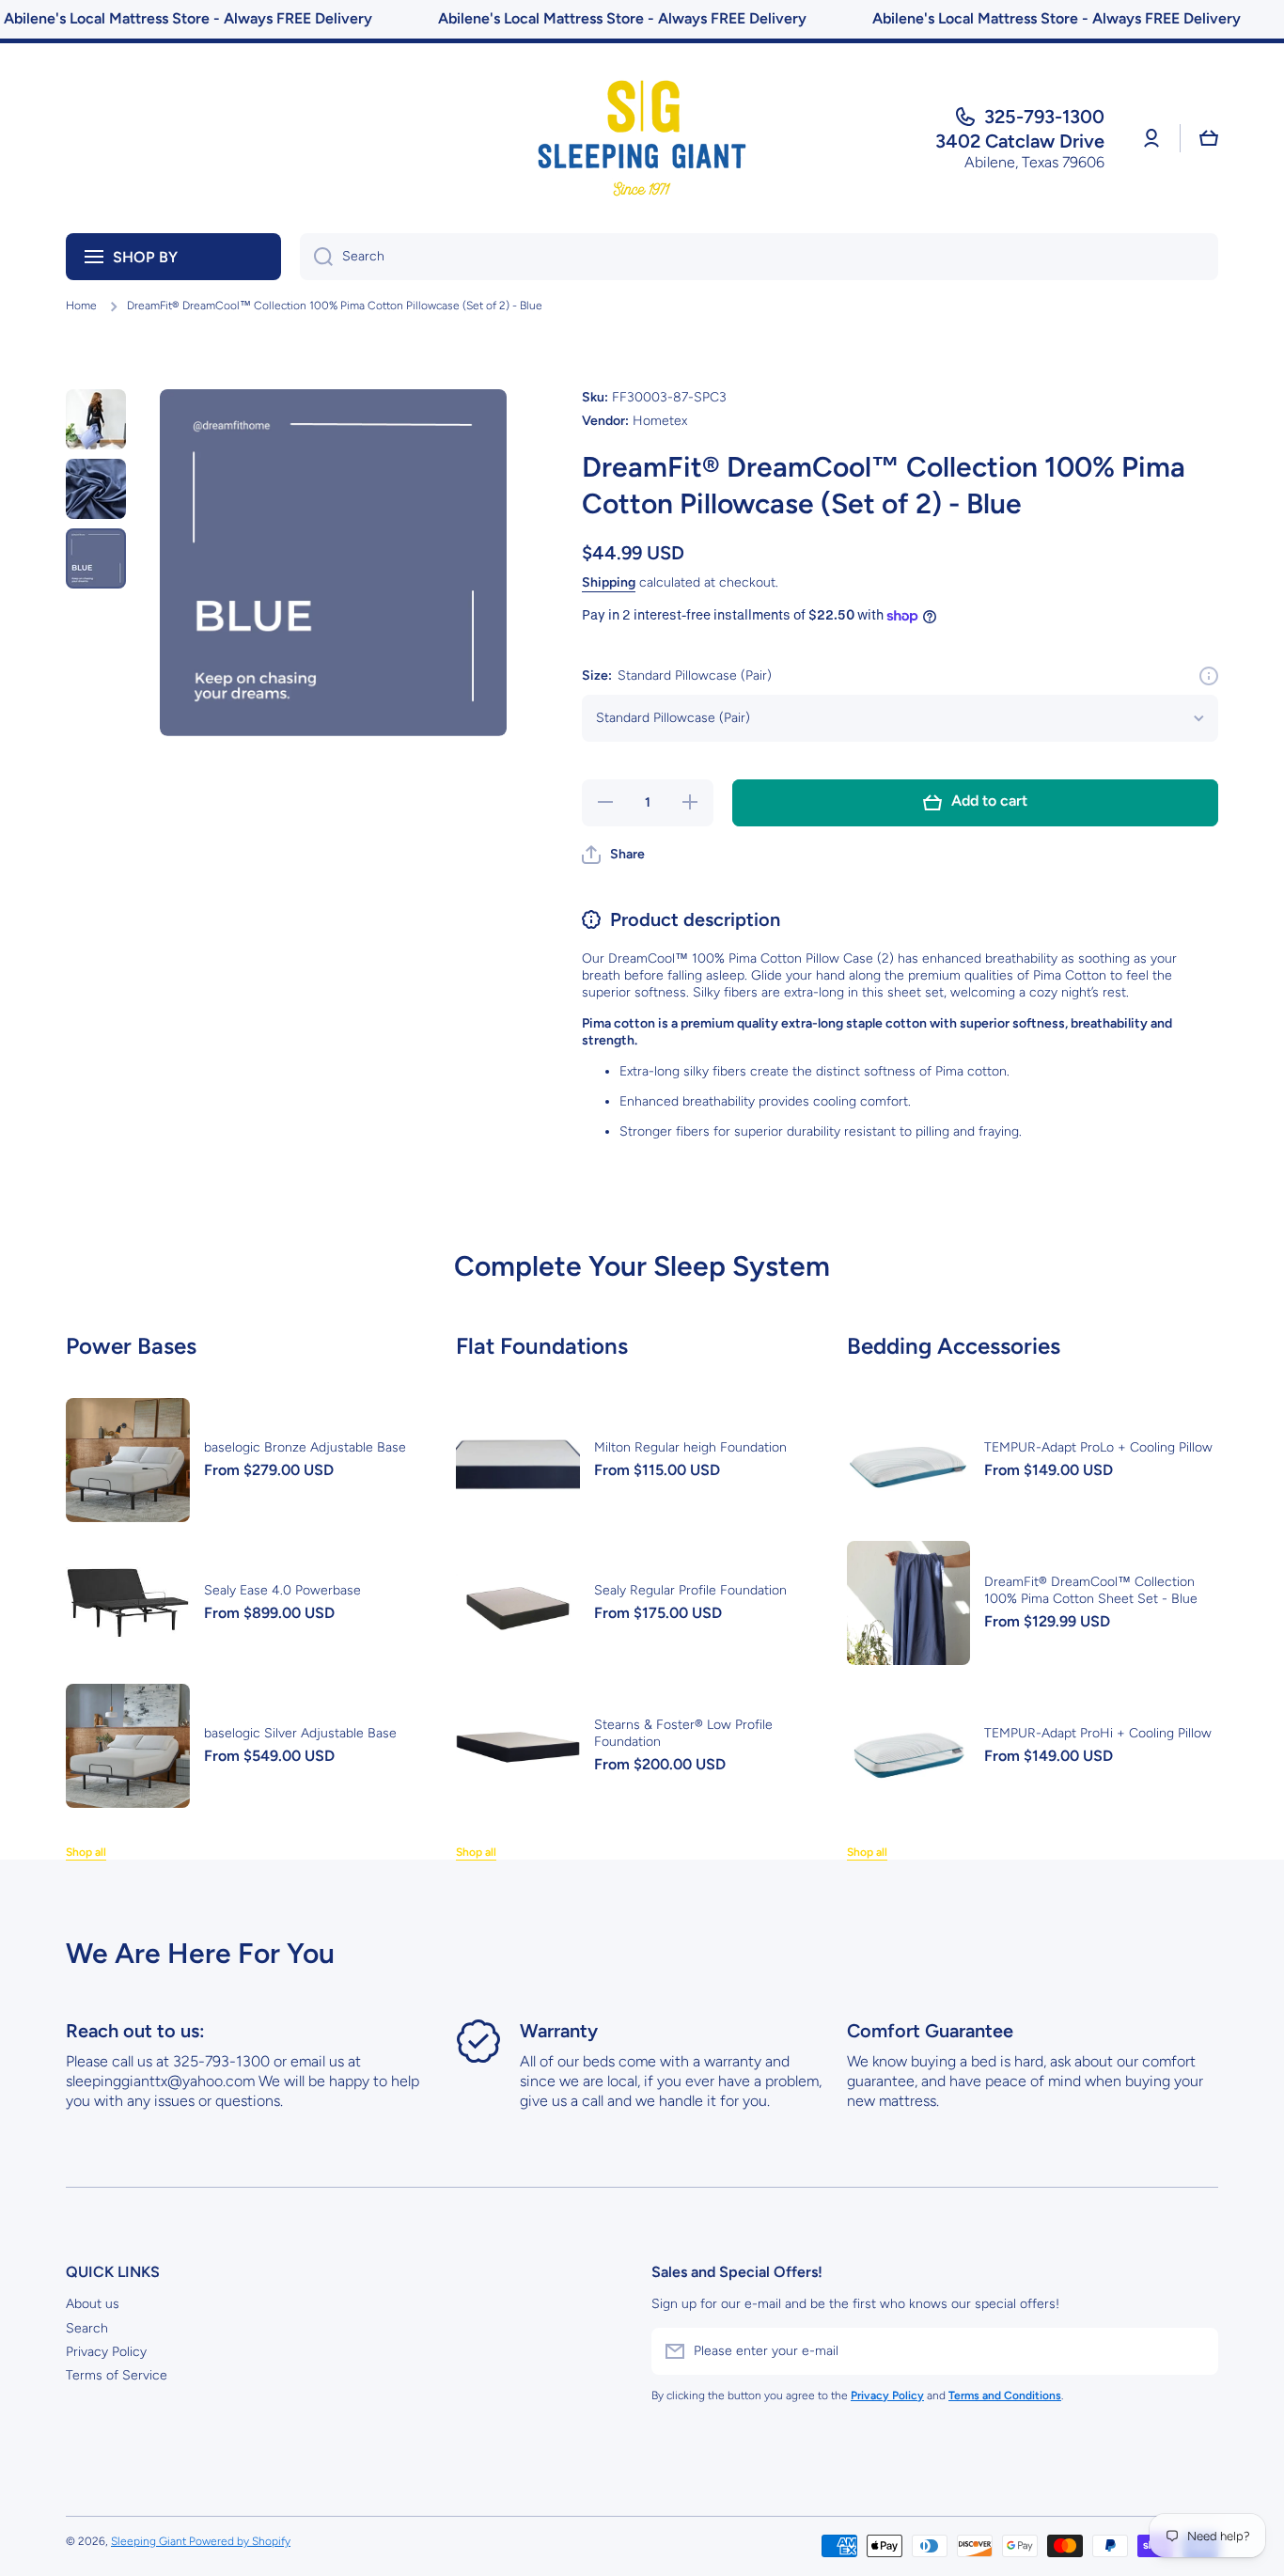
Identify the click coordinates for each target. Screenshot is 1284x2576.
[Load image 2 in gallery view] (96, 489)
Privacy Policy (106, 2352)
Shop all (86, 1852)
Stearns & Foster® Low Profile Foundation (683, 1733)
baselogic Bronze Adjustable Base (305, 1447)
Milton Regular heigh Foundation (690, 1447)
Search (87, 2328)
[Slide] (1209, 676)
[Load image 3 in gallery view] (96, 558)
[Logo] (642, 138)
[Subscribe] (1195, 2351)
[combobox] (759, 257)
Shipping (609, 582)
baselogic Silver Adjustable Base (300, 1733)
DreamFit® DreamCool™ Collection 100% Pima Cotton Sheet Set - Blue (1091, 1590)
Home (81, 306)
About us (93, 2304)
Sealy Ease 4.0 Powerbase (282, 1590)
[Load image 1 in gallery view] (96, 419)
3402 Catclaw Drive (1020, 141)
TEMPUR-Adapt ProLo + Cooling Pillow (1098, 1447)
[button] (1209, 138)
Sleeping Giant (150, 2541)
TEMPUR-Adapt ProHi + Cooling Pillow (1098, 1733)
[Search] (316, 257)
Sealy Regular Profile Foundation (690, 1590)
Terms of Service (117, 2375)
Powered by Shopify (240, 2541)
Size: (677, 675)
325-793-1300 (1044, 117)
